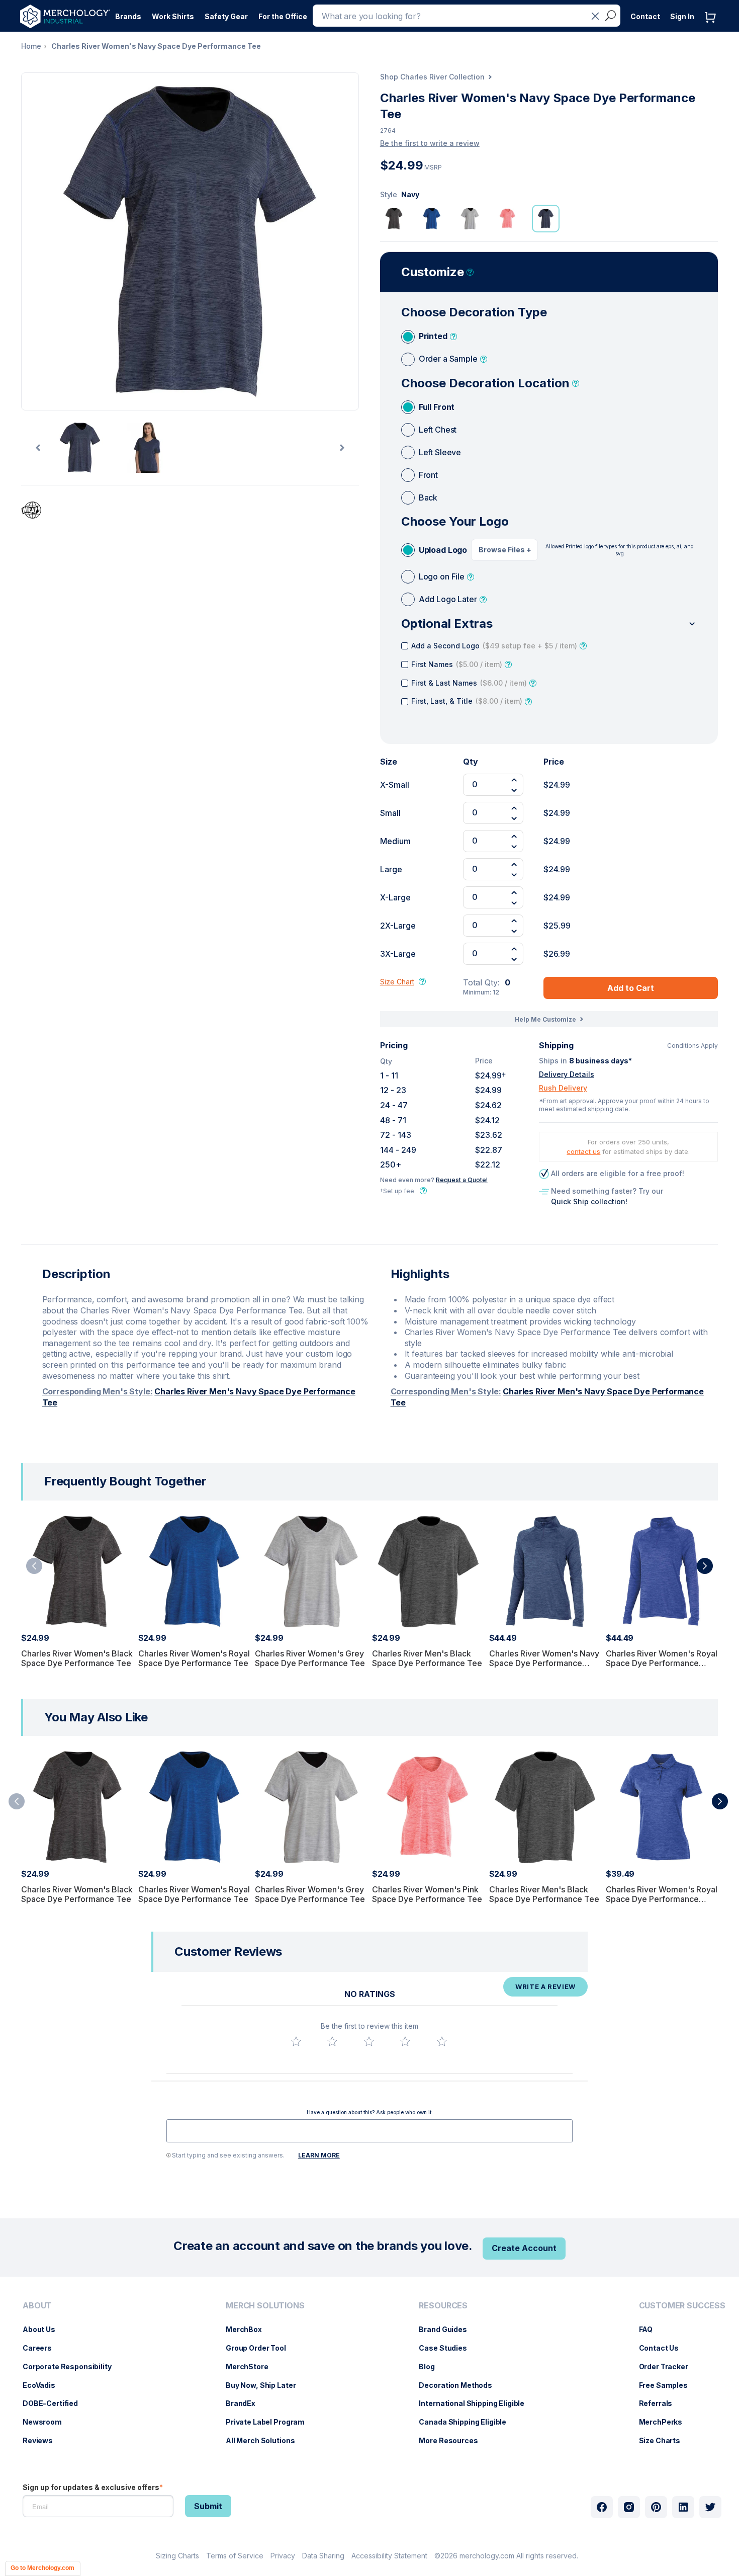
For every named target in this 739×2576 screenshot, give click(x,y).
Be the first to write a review (430, 143)
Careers (42, 2348)
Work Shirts (173, 16)
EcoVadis (44, 2385)
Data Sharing (323, 2556)
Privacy (283, 2556)
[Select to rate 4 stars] (405, 2041)
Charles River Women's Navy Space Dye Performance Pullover (544, 1663)
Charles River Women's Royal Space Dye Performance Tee (194, 1658)
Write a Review (545, 1986)
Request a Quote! (462, 1180)
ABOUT (37, 2306)
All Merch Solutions (265, 2440)
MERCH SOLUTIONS (265, 2306)
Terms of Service (235, 2556)
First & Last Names (469, 683)
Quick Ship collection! (589, 1201)
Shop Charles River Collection (432, 77)
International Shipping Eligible (477, 2403)
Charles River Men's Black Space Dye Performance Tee (427, 1658)
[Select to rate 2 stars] (332, 2041)
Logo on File (442, 576)
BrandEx (246, 2403)
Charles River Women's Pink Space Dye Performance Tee (427, 1894)
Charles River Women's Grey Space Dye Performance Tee (310, 1658)
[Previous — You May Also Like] (17, 1801)
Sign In (682, 16)
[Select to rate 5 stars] (442, 2041)
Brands (128, 16)
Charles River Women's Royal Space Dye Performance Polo (662, 1899)
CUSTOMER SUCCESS (682, 2306)
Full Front (437, 407)
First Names (457, 664)
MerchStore (252, 2366)
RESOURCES (443, 2306)
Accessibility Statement (389, 2556)
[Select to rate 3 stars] (369, 2041)
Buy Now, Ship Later (266, 2385)
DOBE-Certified (55, 2403)
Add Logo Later (448, 599)
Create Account (524, 2248)
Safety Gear (226, 16)
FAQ (651, 2329)
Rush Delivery (563, 1088)
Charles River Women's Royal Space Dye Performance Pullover (662, 1663)
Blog (432, 2366)
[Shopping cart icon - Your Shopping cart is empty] (713, 27)
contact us (583, 1151)
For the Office (283, 16)
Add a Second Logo (494, 646)
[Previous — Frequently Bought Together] (34, 1566)
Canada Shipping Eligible (468, 2422)
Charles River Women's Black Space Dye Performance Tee (77, 1658)
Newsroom (47, 2422)
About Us (44, 2329)
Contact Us (664, 2348)
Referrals (661, 2403)
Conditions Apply (692, 1046)
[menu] (70, 2377)
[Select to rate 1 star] (296, 2041)
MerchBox (249, 2329)
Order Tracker (669, 2366)
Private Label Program (270, 2422)
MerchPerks (666, 2422)
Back (428, 497)
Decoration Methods (460, 2385)
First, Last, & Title (467, 701)
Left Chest (438, 430)
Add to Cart (631, 988)
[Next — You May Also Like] (720, 1801)
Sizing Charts (177, 2556)
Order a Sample (448, 359)
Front (428, 475)
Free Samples (668, 2385)
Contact (645, 16)
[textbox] (369, 2131)
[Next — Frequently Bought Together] (705, 1566)
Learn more (319, 2155)
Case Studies (448, 2348)
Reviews (43, 2440)
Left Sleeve (440, 452)
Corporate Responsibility (72, 2366)
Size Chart (397, 982)
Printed (433, 336)
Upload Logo (443, 550)
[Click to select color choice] (394, 219)
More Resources (453, 2440)
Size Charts (665, 2440)
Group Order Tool (261, 2348)
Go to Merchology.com (42, 2568)
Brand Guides (448, 2329)
